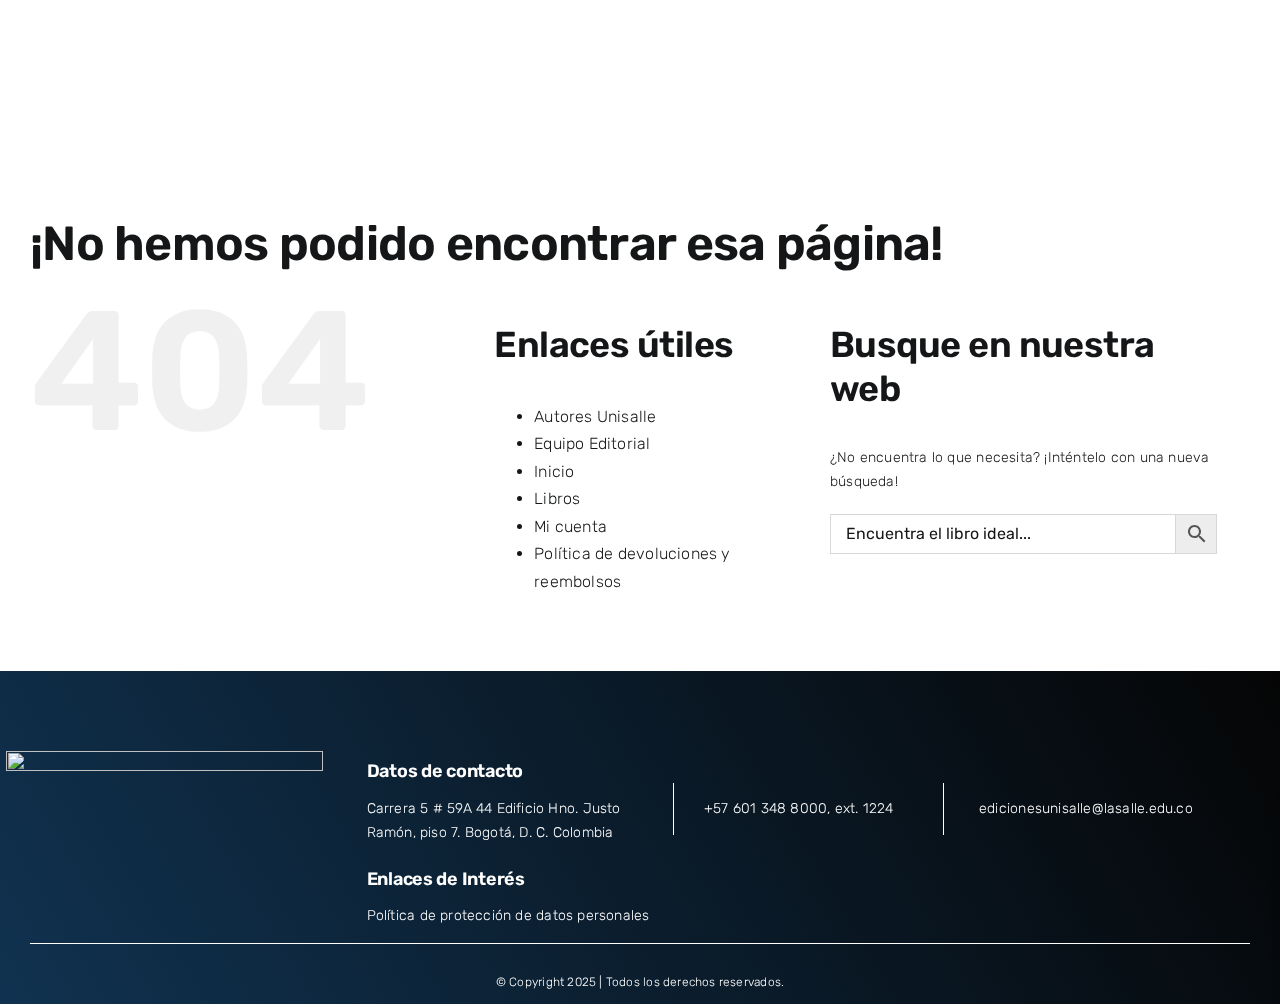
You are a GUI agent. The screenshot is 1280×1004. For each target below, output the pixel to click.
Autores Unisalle (595, 416)
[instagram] (164, 879)
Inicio (554, 471)
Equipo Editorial (592, 443)
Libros (557, 498)
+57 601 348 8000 (765, 808)
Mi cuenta (570, 526)
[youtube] (200, 879)
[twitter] (128, 879)
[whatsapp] (237, 879)
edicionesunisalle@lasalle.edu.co (1086, 808)
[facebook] (92, 879)
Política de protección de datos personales (508, 915)
